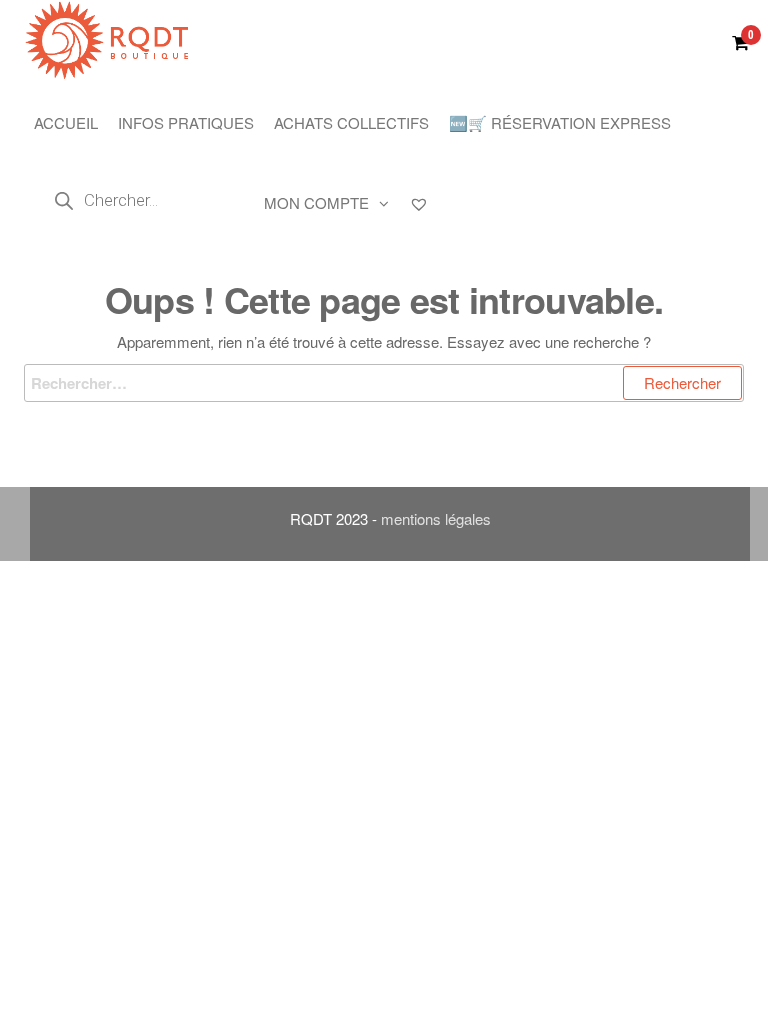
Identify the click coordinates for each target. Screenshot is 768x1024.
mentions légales (436, 518)
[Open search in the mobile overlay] (139, 200)
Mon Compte (316, 202)
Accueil (66, 122)
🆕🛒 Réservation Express (560, 122)
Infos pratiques (186, 122)
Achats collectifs (351, 122)
